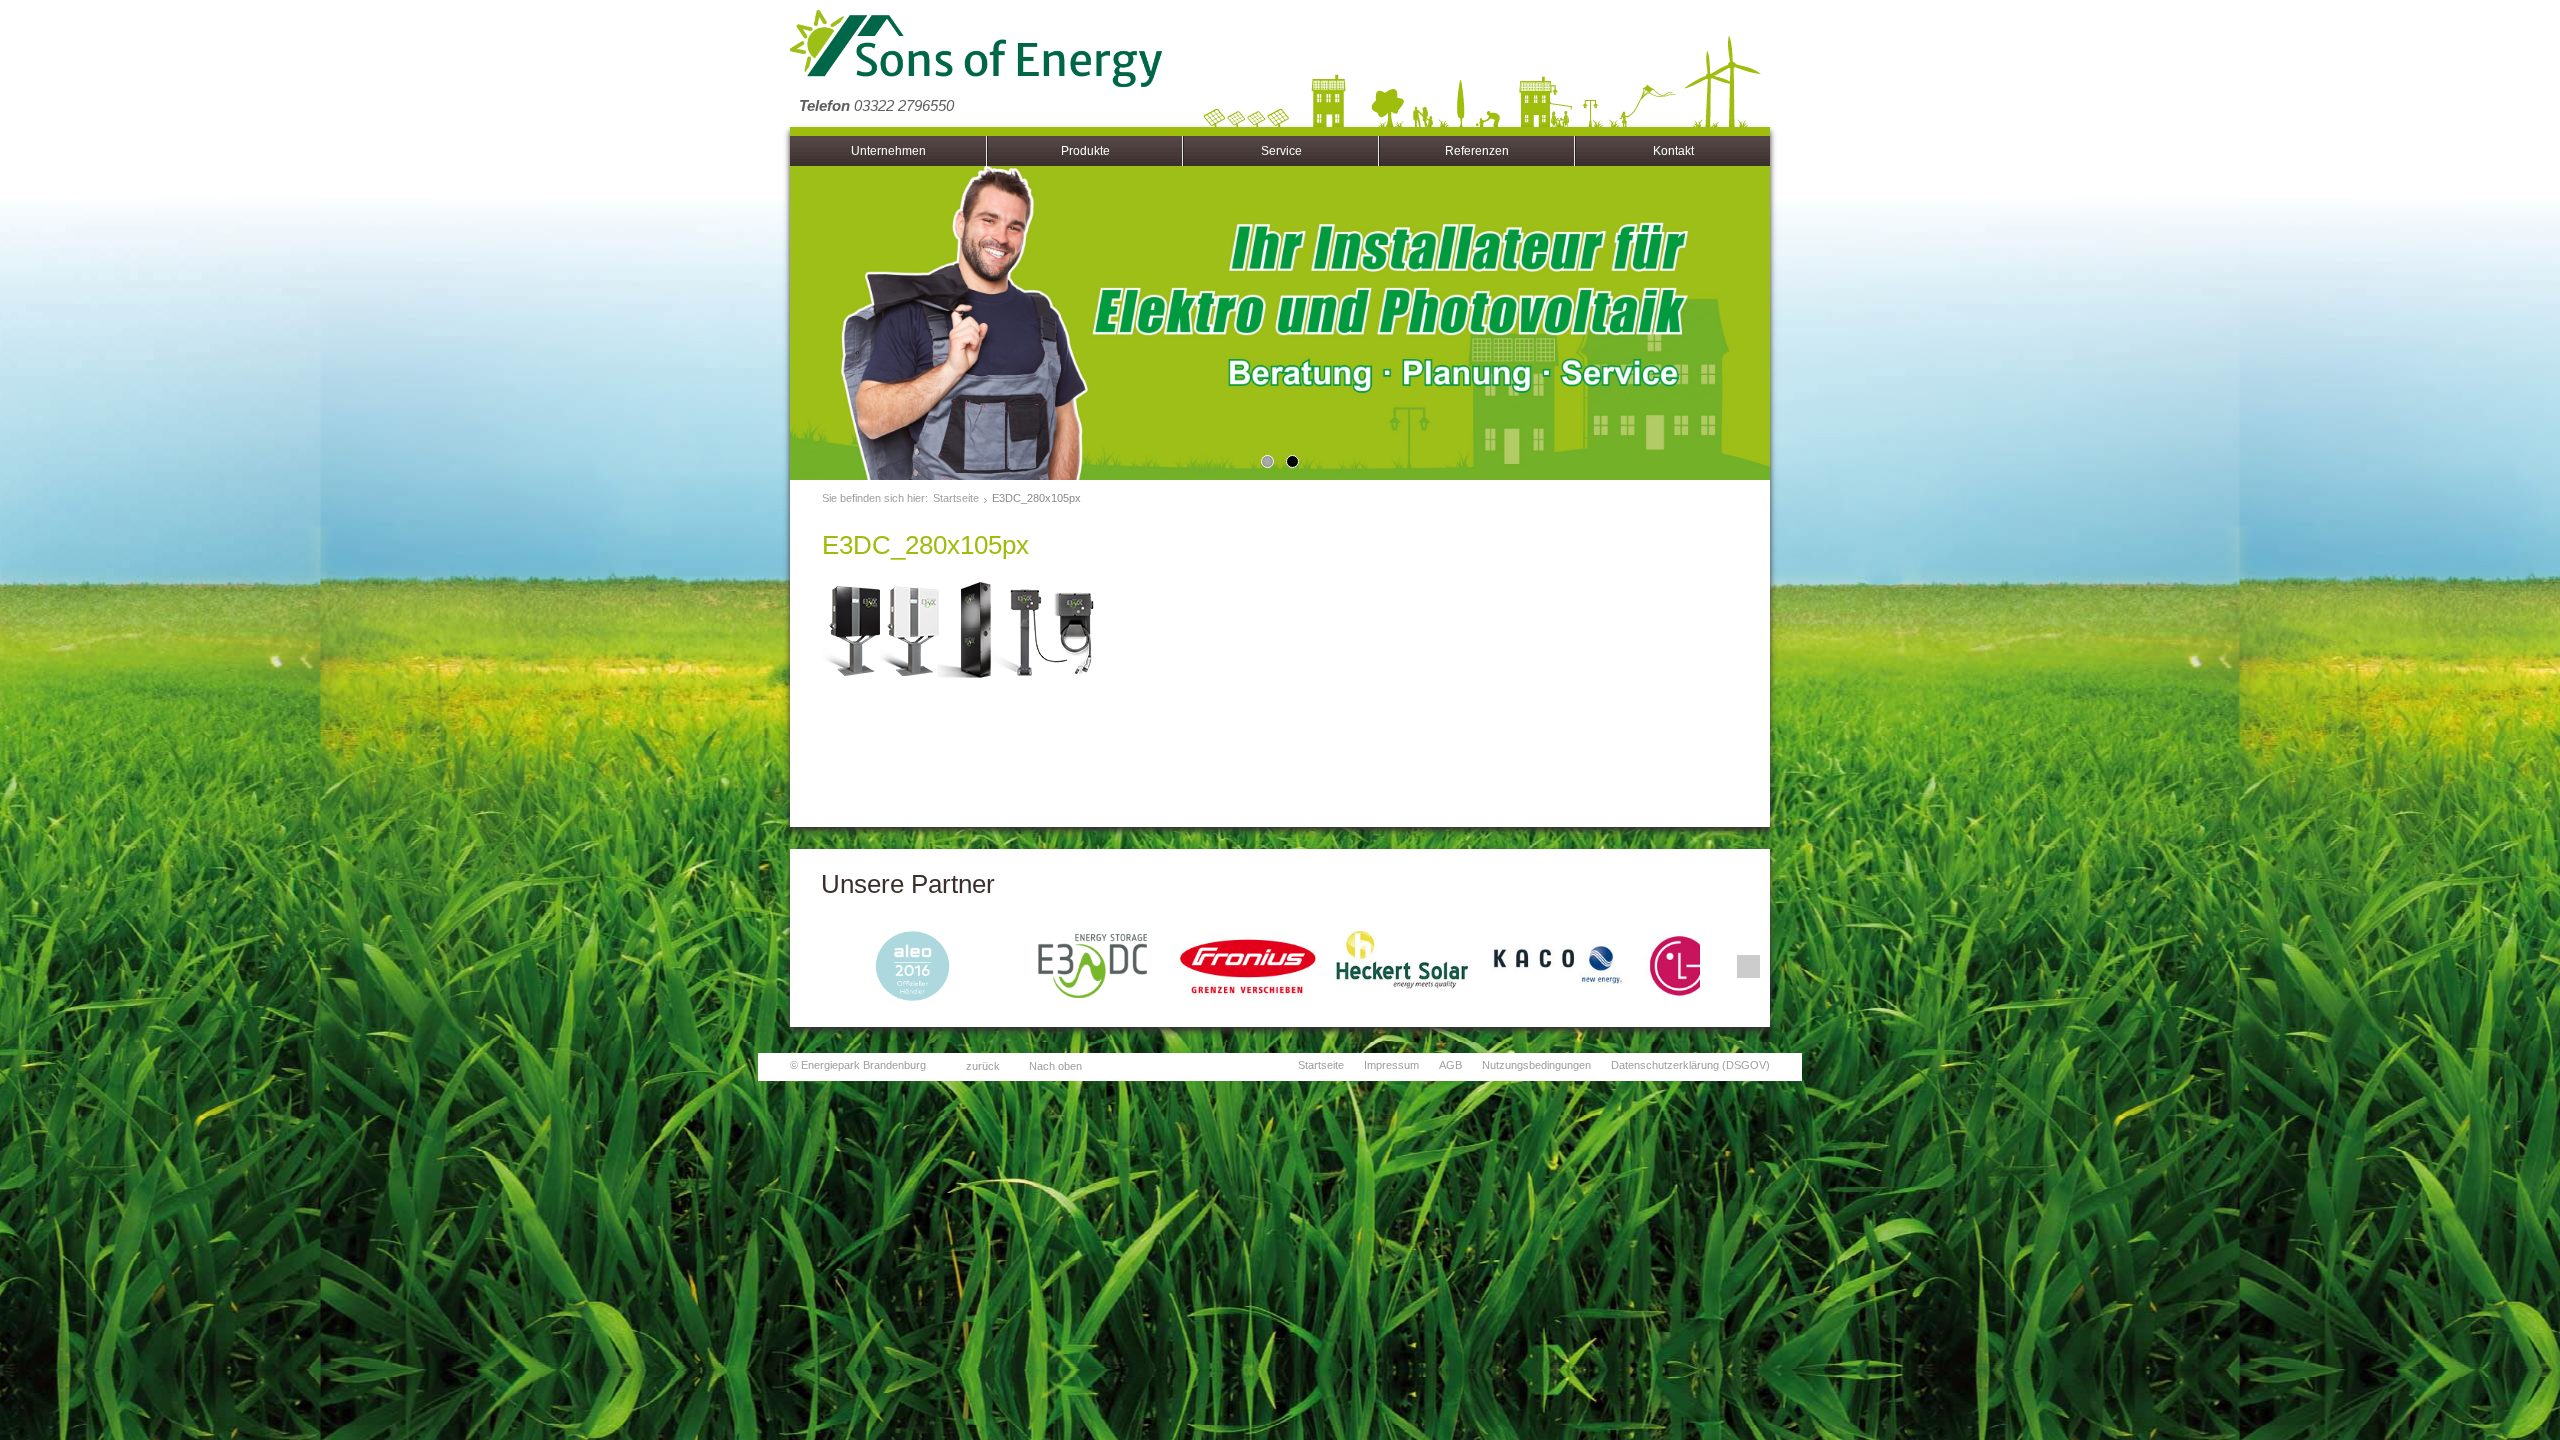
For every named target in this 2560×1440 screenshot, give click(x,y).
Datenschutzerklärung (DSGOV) (1690, 1065)
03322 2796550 (876, 105)
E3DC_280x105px (1036, 498)
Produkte (1085, 151)
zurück (983, 1066)
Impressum (1391, 1065)
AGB (1450, 1065)
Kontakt (1673, 151)
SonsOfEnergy (976, 50)
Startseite (956, 498)
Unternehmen (888, 151)
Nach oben (1055, 1066)
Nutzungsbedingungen (1536, 1065)
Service (1281, 151)
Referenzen (1477, 151)
